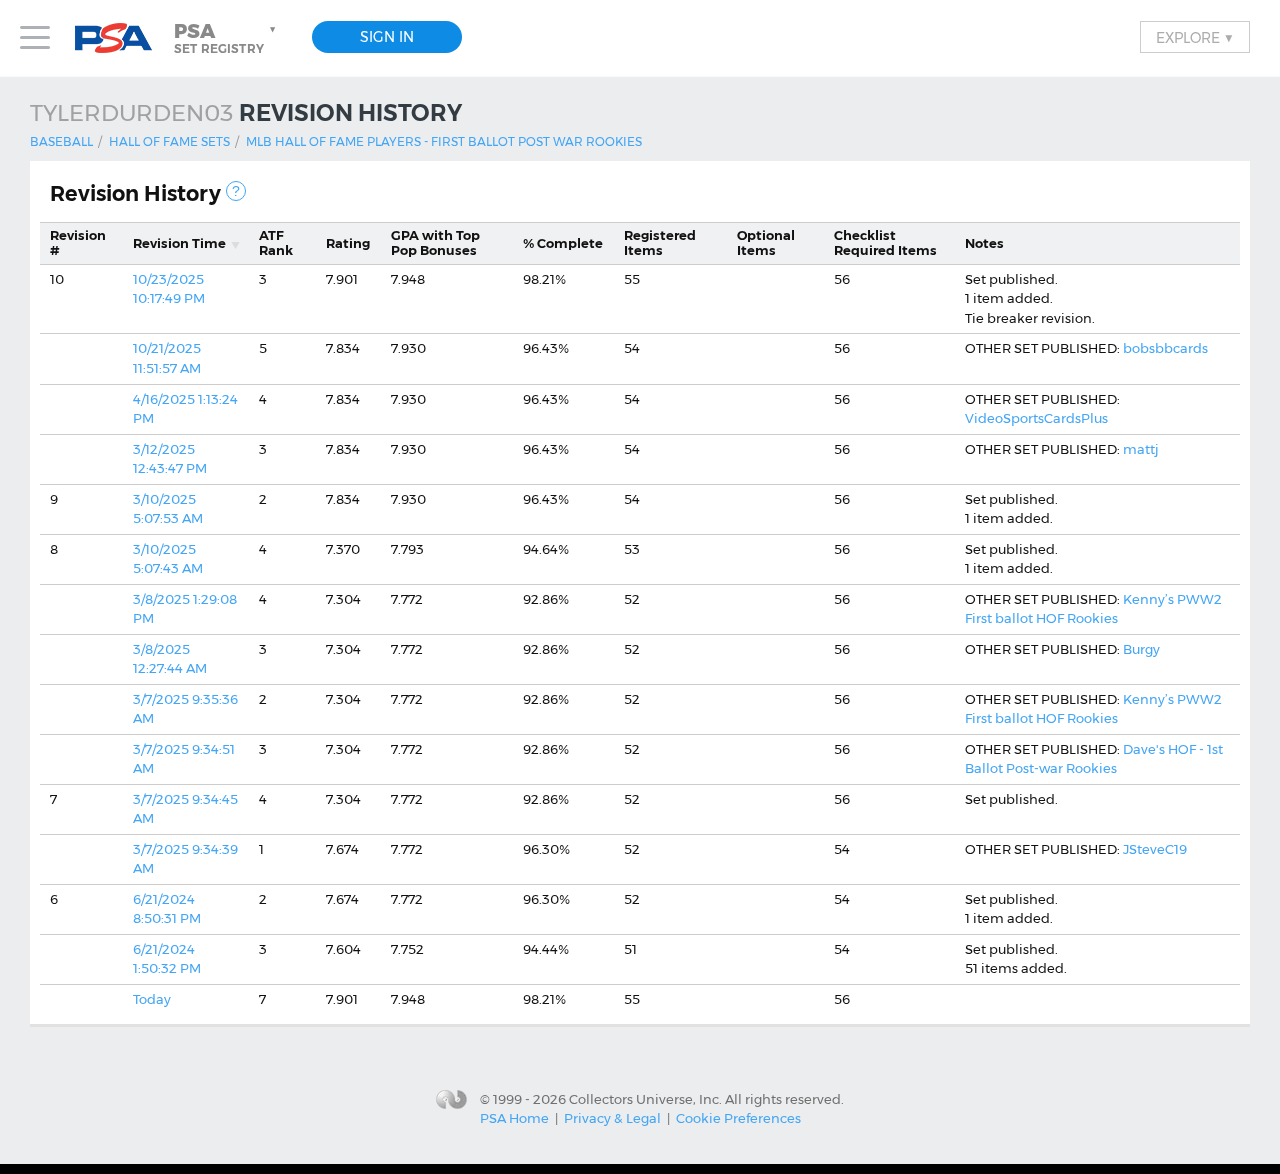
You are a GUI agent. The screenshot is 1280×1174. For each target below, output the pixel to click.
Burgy (1141, 649)
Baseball (61, 141)
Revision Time (179, 243)
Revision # (78, 243)
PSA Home (514, 1118)
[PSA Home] (121, 38)
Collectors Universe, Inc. (645, 1098)
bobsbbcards (1165, 348)
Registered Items (660, 243)
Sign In (387, 37)
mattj (1140, 449)
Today (152, 999)
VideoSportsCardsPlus (1036, 418)
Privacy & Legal (612, 1118)
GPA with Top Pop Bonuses (435, 243)
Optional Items (766, 243)
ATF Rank (276, 243)
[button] (227, 38)
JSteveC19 (1155, 849)
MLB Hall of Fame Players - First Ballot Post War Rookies (444, 141)
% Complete (563, 243)
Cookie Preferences (738, 1118)
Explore (1195, 37)
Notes (984, 243)
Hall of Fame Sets (169, 141)
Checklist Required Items (885, 243)
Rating (348, 243)
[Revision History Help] (236, 191)
